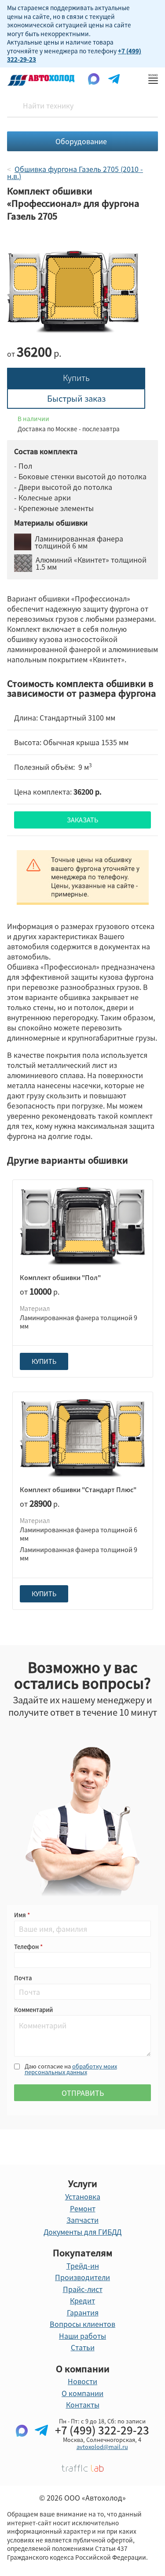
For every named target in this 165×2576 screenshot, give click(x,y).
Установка (83, 2196)
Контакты (83, 2404)
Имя (21, 1915)
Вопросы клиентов (82, 2324)
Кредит (82, 2300)
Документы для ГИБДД (82, 2232)
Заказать (82, 820)
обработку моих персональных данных (71, 2069)
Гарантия (83, 2312)
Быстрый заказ (76, 398)
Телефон (27, 1947)
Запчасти (82, 2220)
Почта (23, 1978)
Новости (82, 2381)
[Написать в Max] (22, 2445)
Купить (76, 378)
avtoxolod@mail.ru (102, 2447)
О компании (82, 2393)
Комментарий (33, 2010)
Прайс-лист (83, 2289)
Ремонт (83, 2208)
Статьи (83, 2347)
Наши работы (82, 2336)
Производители (82, 2277)
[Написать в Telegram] (41, 2445)
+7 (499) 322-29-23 (102, 2430)
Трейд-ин (83, 2266)
